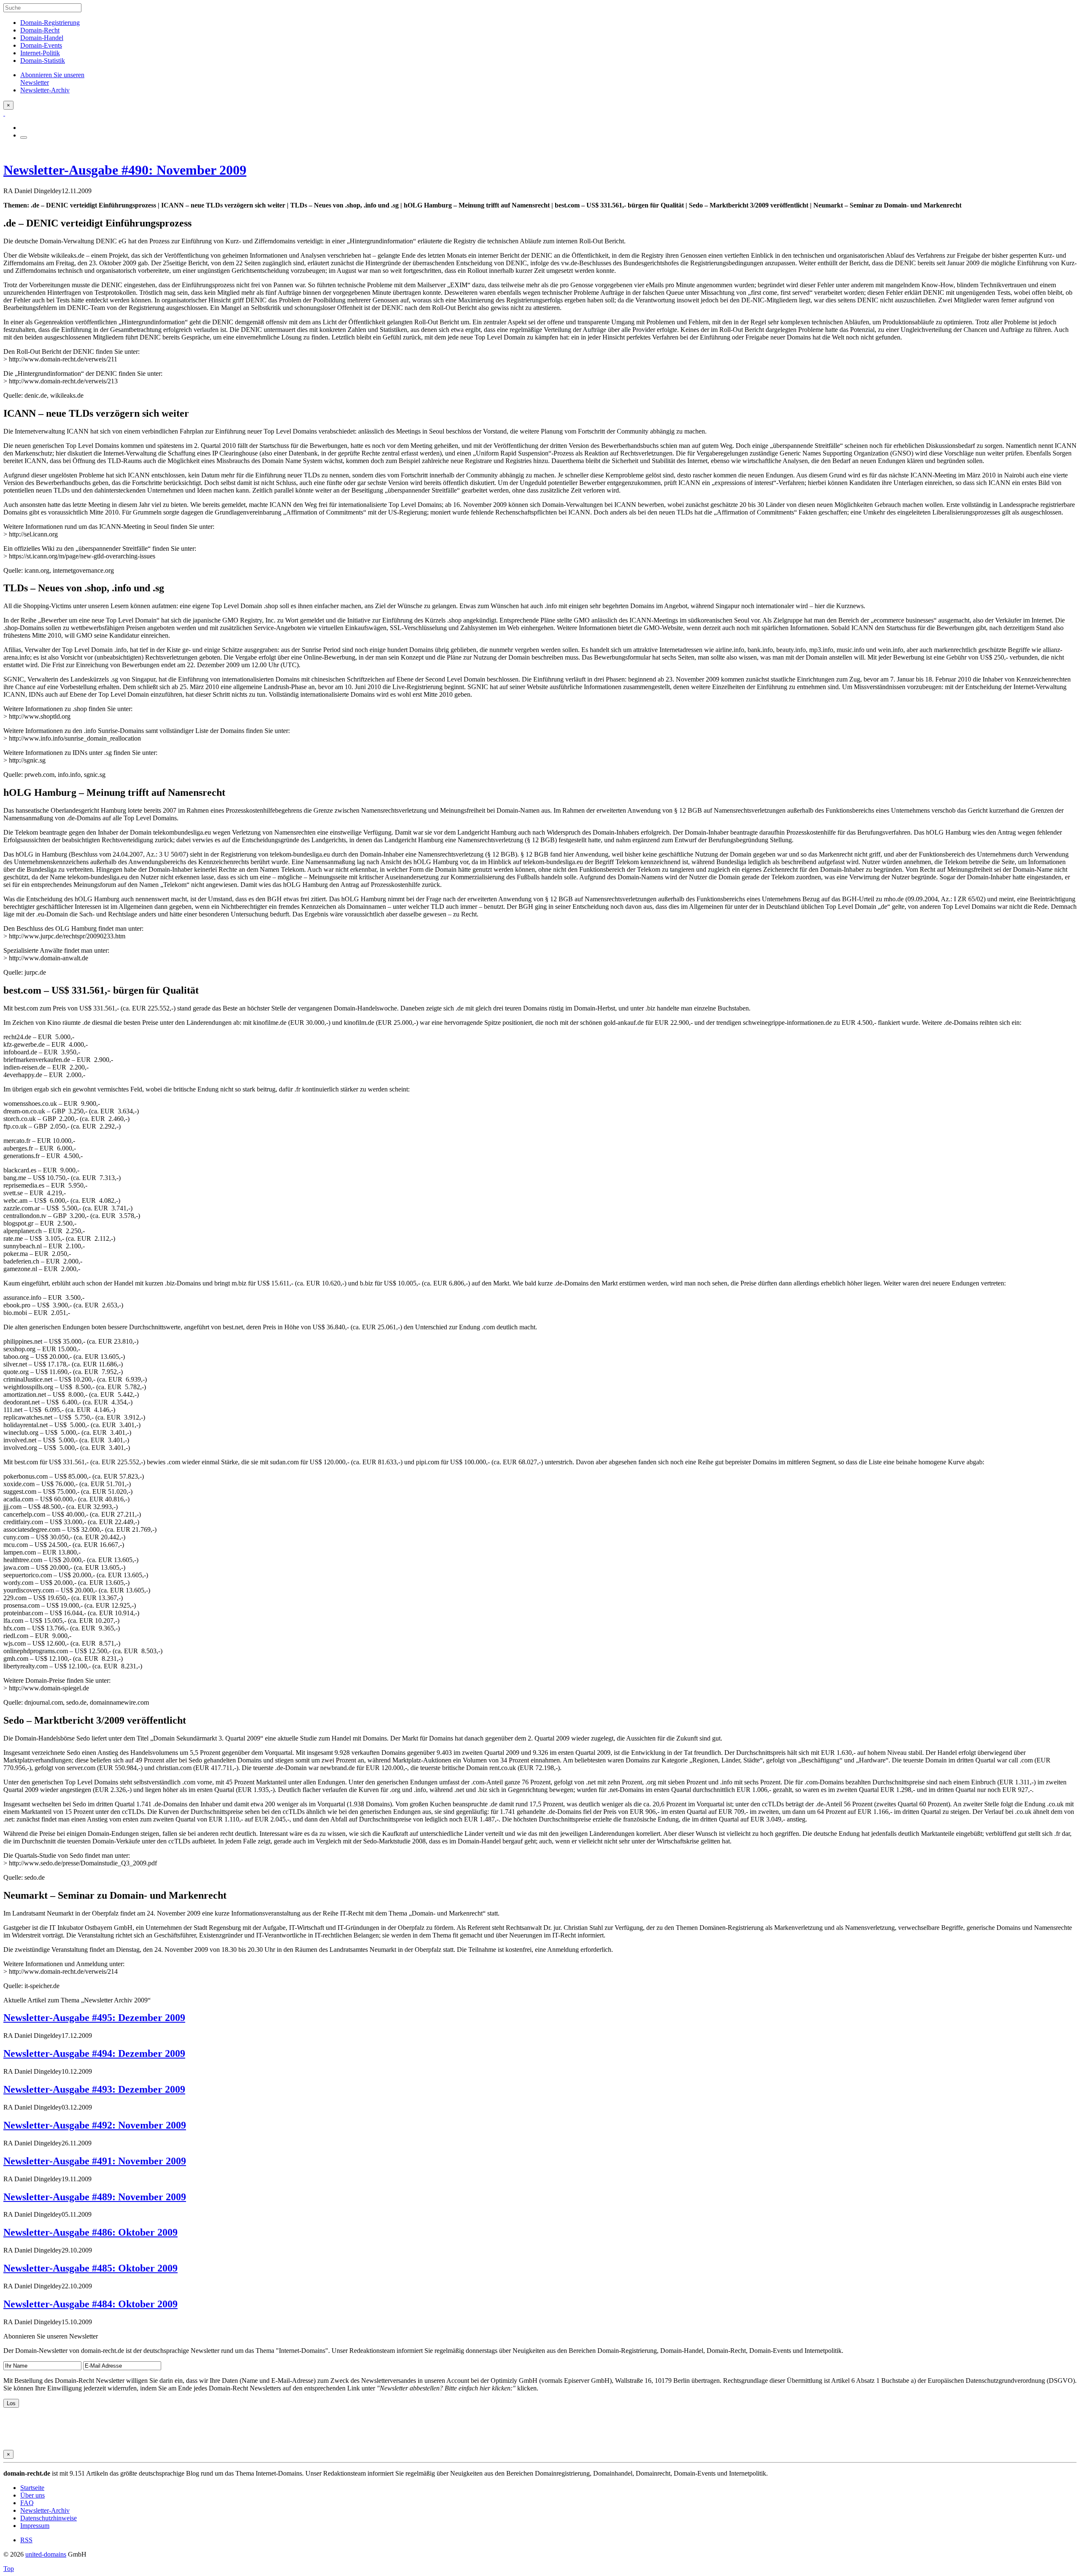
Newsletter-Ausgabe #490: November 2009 (125, 170)
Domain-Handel (42, 38)
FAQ (27, 2503)
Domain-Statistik (43, 61)
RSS (26, 2540)
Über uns (32, 2495)
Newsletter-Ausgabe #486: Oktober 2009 (90, 2232)
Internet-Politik (40, 53)
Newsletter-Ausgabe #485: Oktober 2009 (90, 2268)
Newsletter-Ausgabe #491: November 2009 (95, 2161)
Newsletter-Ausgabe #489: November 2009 (95, 2197)
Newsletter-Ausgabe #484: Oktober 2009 (90, 2304)
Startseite (32, 2488)
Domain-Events (41, 45)
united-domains (46, 2554)
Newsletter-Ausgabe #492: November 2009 (95, 2125)
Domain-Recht (40, 30)
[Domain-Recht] (4, 113)
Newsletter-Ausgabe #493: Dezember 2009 (94, 2089)
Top (9, 2569)
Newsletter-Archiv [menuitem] (45, 90)
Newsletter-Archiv (45, 2510)
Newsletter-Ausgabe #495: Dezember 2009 (94, 2018)
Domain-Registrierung (50, 23)
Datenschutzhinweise (49, 2518)
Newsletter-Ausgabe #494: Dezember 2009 (94, 2053)
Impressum (35, 2526)
